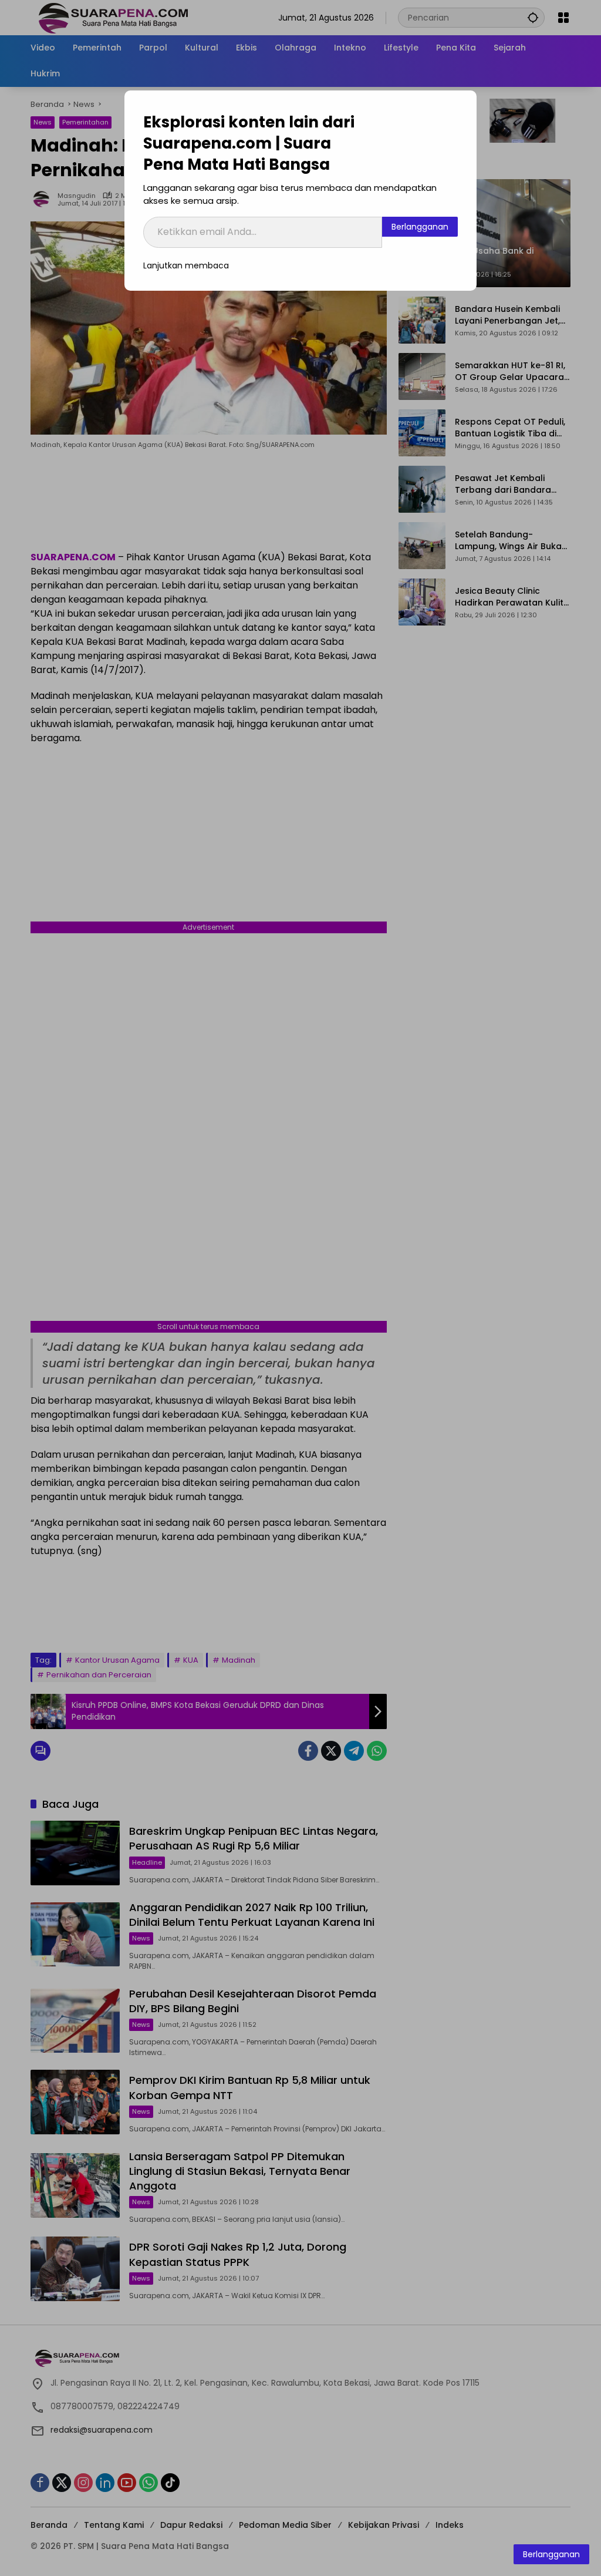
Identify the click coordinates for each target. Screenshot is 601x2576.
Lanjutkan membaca (186, 265)
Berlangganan (420, 227)
